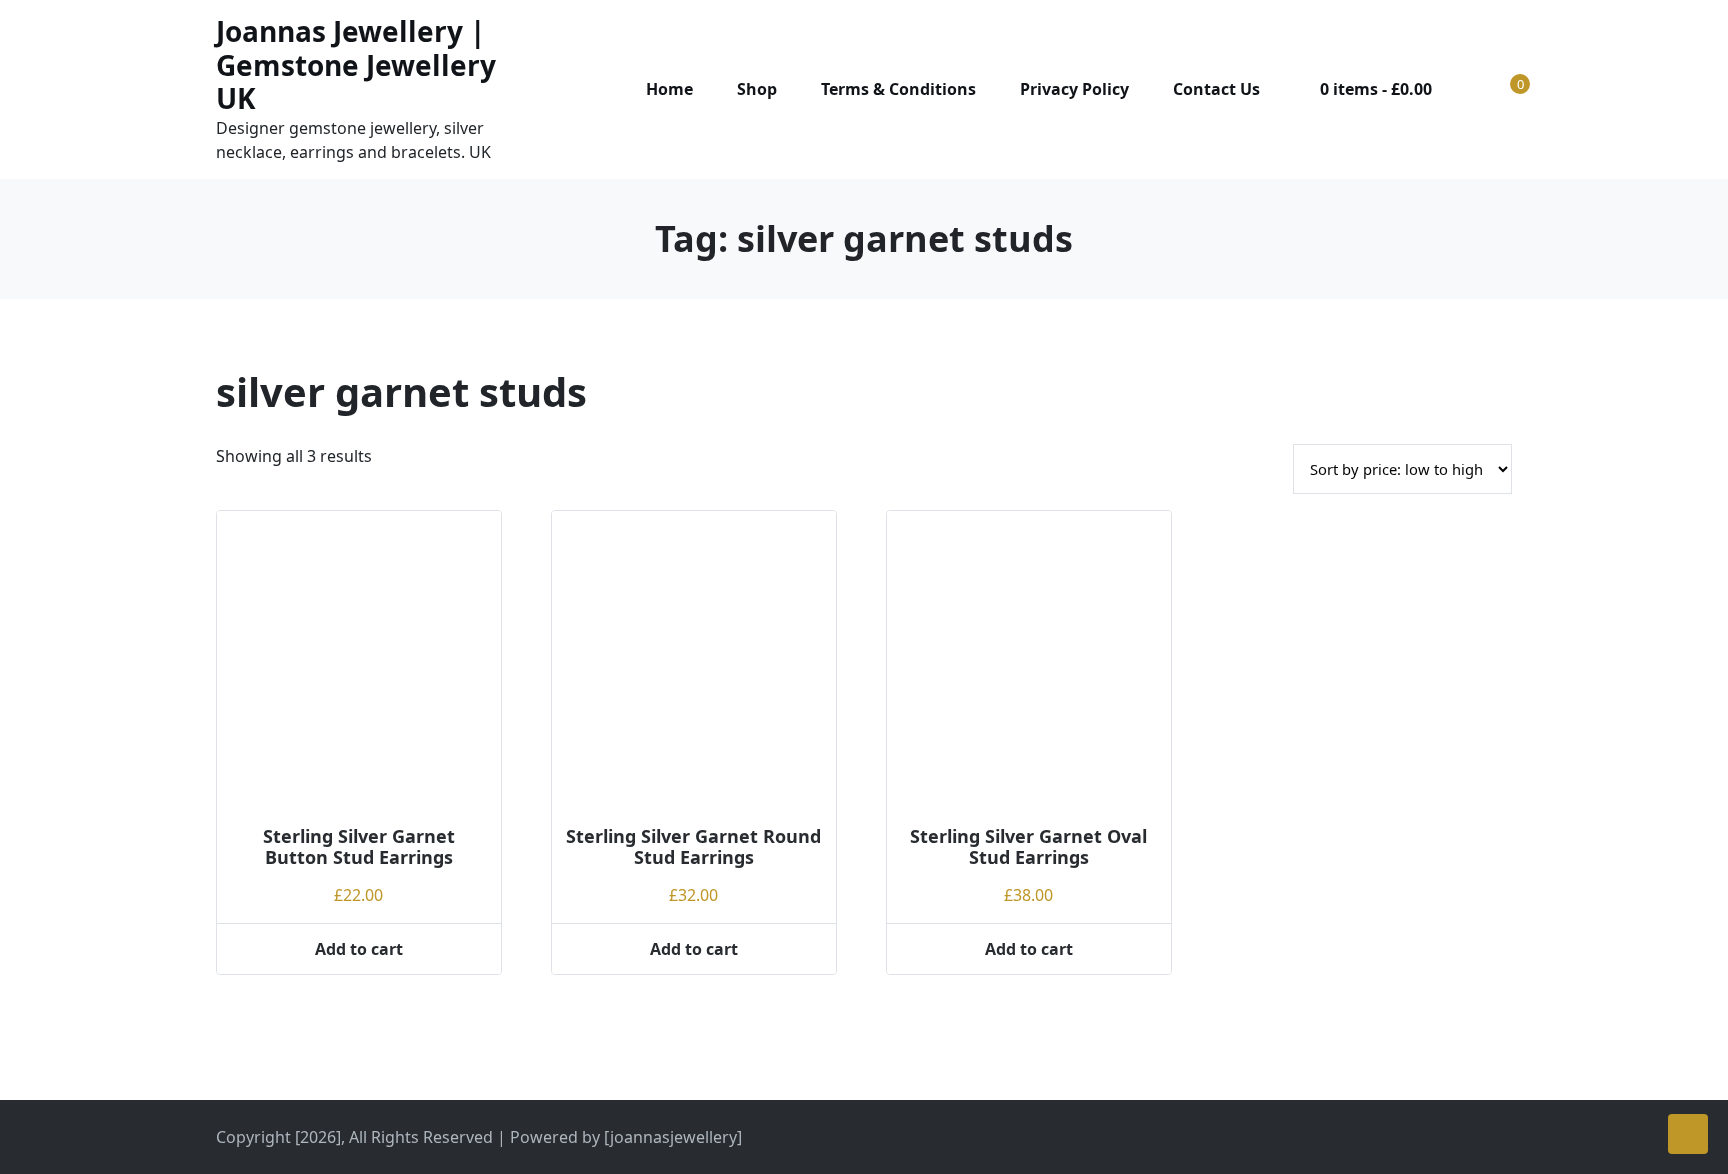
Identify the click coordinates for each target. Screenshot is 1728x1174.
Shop (757, 89)
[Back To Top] (1688, 1134)
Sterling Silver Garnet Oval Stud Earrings (1028, 847)
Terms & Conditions (898, 89)
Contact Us (1216, 89)
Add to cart (359, 949)
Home (669, 89)
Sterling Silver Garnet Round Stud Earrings (693, 847)
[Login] (1474, 89)
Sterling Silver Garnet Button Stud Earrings (359, 847)
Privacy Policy (1074, 89)
